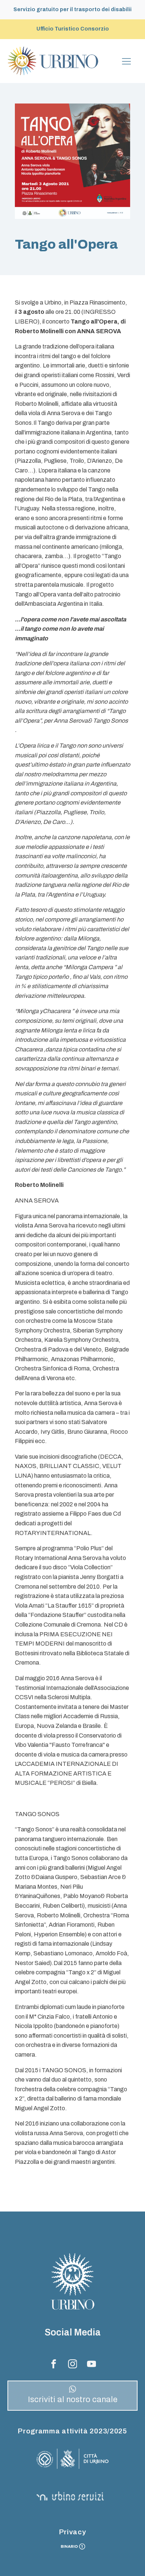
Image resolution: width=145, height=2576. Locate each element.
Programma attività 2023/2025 (72, 2431)
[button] (72, 2396)
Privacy (73, 2532)
